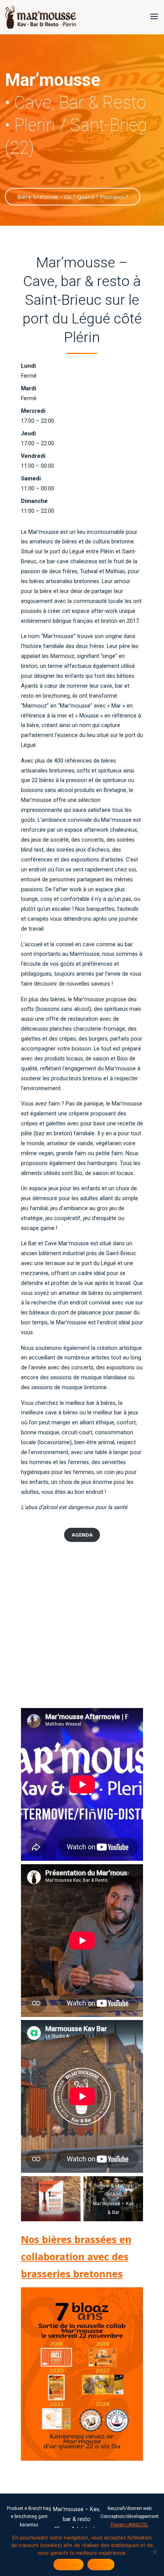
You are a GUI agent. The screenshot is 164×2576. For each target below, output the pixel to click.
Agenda (82, 1535)
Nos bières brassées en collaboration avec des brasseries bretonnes (76, 2256)
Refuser (101, 2565)
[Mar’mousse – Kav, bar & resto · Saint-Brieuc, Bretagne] (41, 17)
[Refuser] (154, 2552)
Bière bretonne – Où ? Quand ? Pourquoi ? (73, 197)
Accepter (68, 2565)
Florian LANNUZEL (129, 2525)
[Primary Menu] (154, 17)
